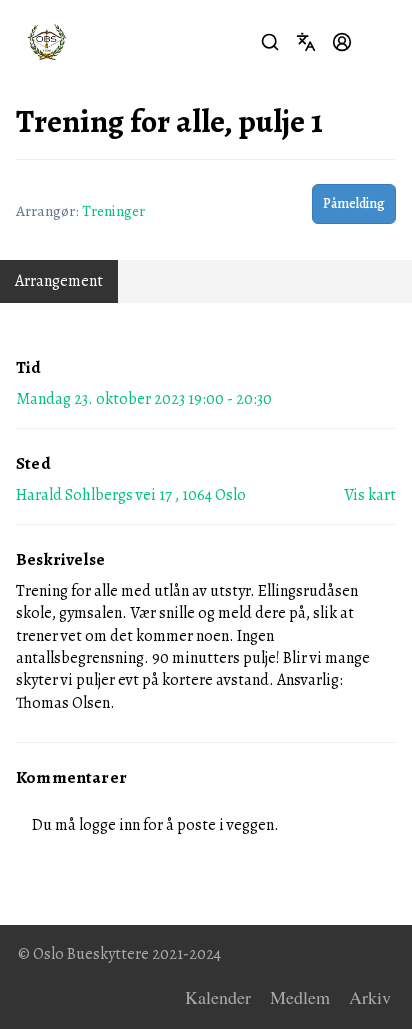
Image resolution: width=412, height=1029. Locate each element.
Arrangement (59, 281)
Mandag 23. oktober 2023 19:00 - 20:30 (144, 399)
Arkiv (370, 998)
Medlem (300, 998)
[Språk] (306, 42)
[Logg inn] (342, 42)
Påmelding (354, 203)
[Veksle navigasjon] (378, 42)
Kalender (218, 998)
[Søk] (270, 42)
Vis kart (370, 495)
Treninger (113, 210)
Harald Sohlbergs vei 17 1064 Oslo (131, 495)
